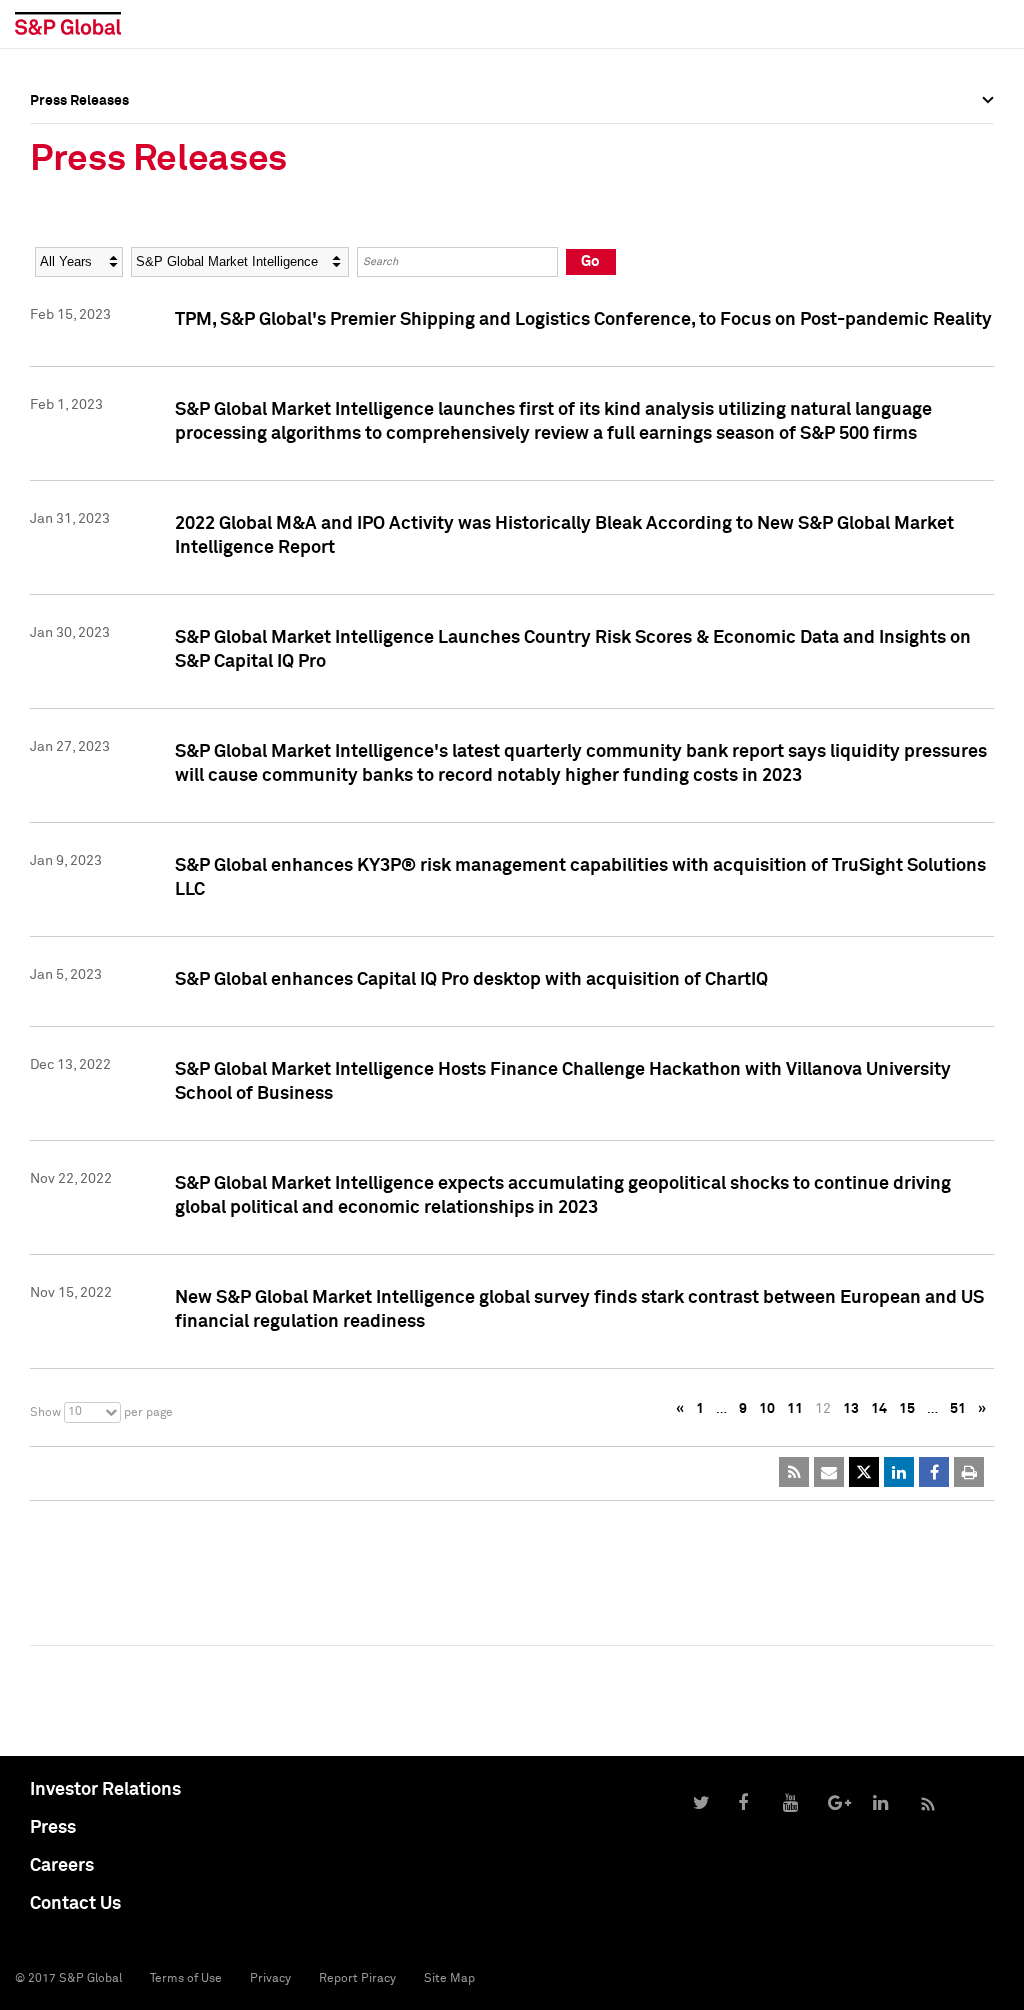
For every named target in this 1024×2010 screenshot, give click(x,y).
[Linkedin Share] (899, 1472)
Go (590, 261)
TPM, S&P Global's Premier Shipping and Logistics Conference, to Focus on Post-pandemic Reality (583, 320)
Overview (60, 145)
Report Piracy (357, 1979)
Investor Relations (105, 1790)
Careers (62, 1866)
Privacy (270, 1979)
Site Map (449, 1979)
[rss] (794, 1472)
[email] (829, 1472)
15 (907, 1409)
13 (851, 1409)
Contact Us (75, 1904)
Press (53, 1828)
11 (795, 1409)
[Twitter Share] (864, 1472)
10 (767, 1409)
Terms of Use (186, 1979)
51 (958, 1409)
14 (879, 1409)
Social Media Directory (104, 202)
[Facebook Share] (934, 1472)
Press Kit (59, 216)
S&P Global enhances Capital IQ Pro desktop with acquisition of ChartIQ (471, 980)
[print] (969, 1472)
